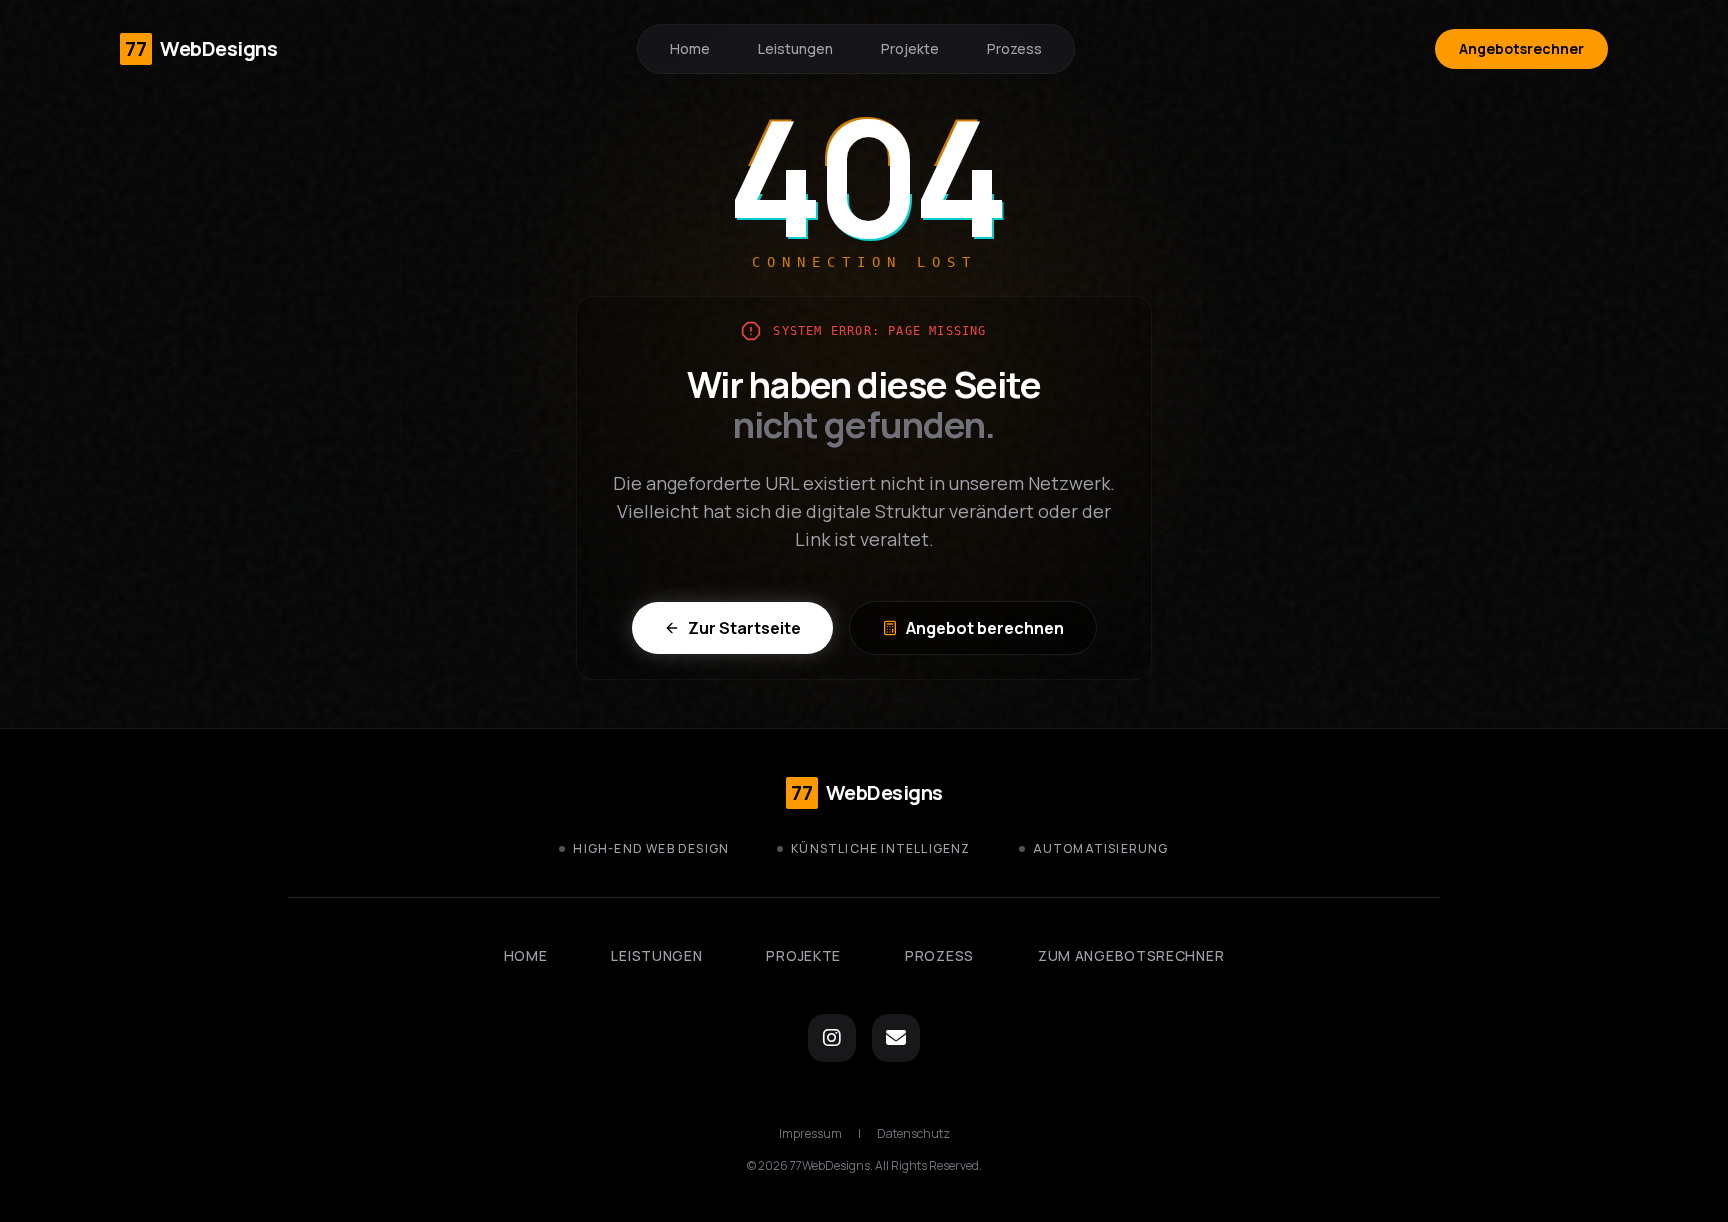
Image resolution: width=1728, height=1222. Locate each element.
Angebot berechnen (985, 628)
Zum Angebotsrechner (1131, 955)
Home (690, 48)
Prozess (1014, 48)
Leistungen (795, 48)
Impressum (810, 1134)
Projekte (910, 48)
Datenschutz (913, 1134)
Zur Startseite (744, 628)
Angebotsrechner (1521, 48)
